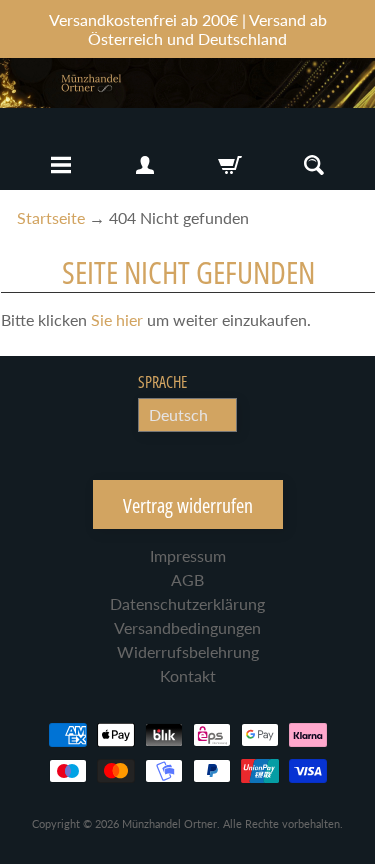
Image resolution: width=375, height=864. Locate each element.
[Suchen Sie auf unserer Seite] (314, 165)
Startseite (51, 217)
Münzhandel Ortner (169, 823)
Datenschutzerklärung (187, 603)
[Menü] (61, 165)
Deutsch (178, 414)
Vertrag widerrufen (188, 505)
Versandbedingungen (187, 627)
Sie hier (117, 319)
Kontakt (188, 675)
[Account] (145, 165)
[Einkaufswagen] (230, 165)
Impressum (188, 555)
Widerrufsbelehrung (188, 651)
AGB (187, 579)
